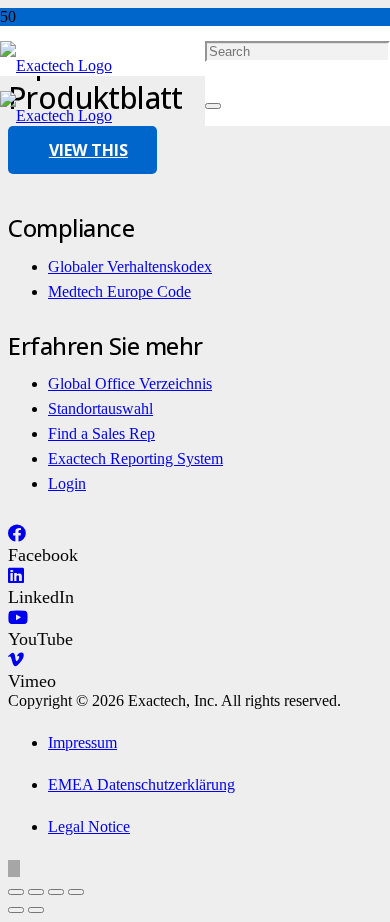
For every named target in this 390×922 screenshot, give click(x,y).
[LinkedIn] (16, 576)
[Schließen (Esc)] (76, 892)
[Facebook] (17, 534)
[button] (14, 868)
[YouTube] (18, 618)
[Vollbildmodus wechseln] (36, 892)
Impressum (82, 742)
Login (67, 483)
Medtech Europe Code (119, 291)
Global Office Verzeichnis (130, 383)
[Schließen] (213, 106)
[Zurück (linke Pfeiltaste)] (16, 910)
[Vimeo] (16, 660)
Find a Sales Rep (101, 433)
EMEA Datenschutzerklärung (141, 784)
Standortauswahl (100, 408)
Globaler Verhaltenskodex (130, 266)
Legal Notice (89, 826)
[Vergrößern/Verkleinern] (16, 892)
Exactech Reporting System (135, 458)
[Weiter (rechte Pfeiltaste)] (36, 910)
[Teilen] (56, 892)
